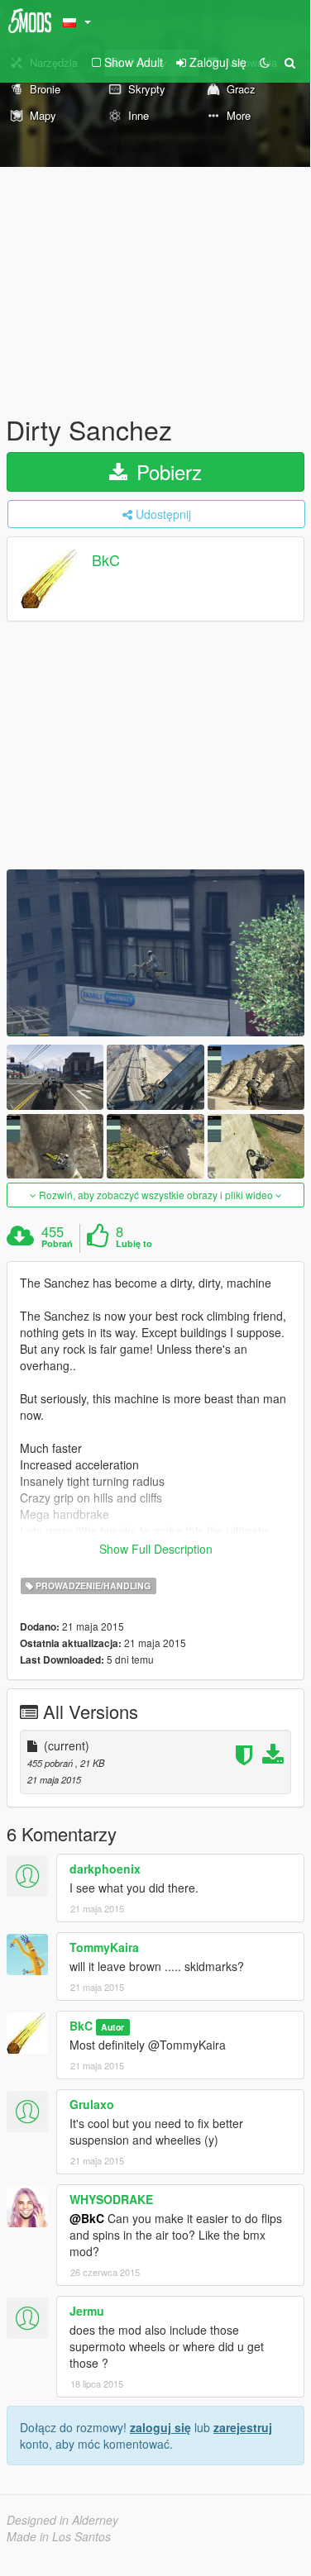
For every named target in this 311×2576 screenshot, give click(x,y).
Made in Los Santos (59, 2536)
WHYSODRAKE (111, 2199)
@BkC (87, 2218)
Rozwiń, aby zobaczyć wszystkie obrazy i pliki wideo (156, 1195)
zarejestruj (243, 2427)
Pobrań (57, 1244)
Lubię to (134, 1244)
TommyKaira (104, 1947)
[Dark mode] (265, 62)
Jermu (87, 2311)
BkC (106, 560)
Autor (112, 2027)
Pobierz (166, 471)
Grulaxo (92, 2104)
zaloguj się (160, 2427)
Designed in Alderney (62, 2520)
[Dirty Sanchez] (155, 953)
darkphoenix (105, 1869)
